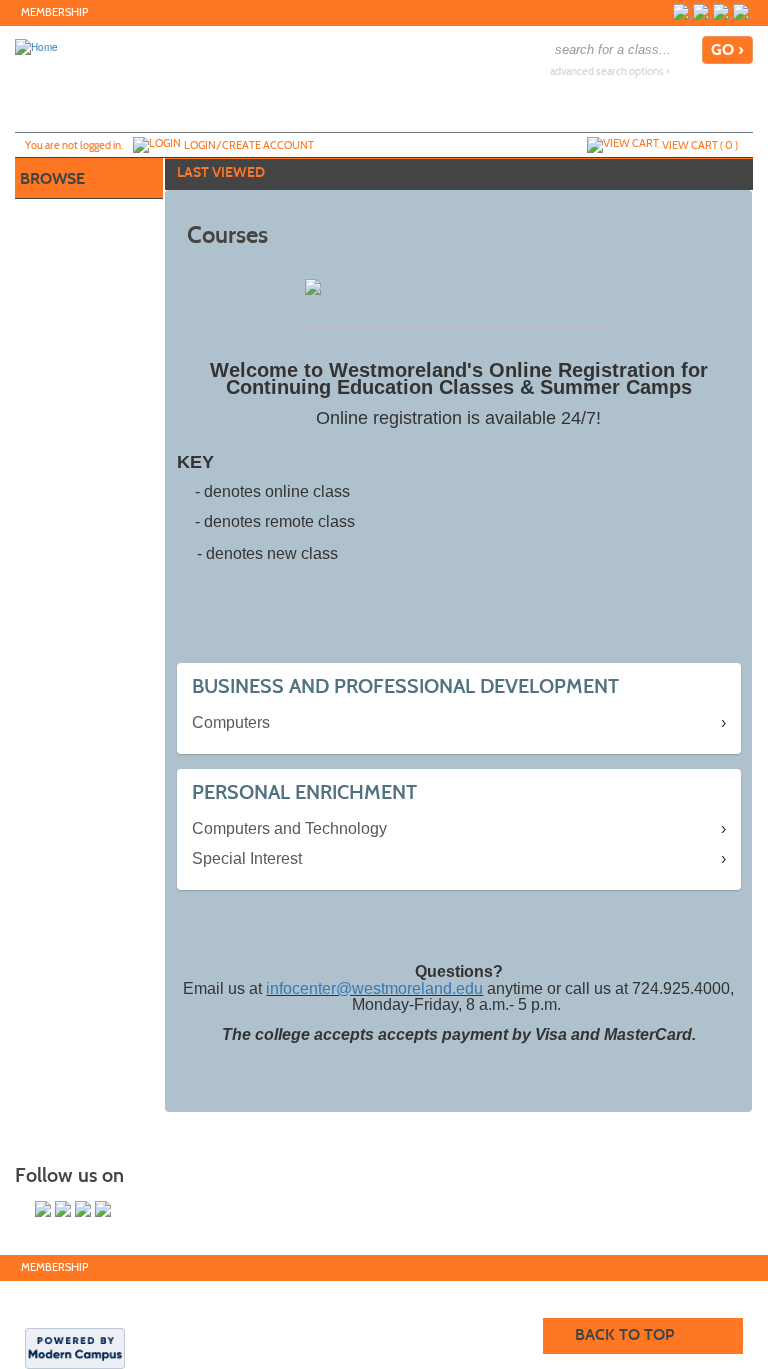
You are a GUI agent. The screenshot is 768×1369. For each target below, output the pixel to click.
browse (52, 178)
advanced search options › (610, 71)
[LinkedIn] (721, 12)
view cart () (700, 145)
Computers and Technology (289, 828)
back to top (624, 1334)
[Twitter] (701, 12)
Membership (54, 12)
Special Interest (247, 858)
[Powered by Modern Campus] (75, 1347)
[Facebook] (681, 12)
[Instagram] (741, 12)
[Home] (36, 46)
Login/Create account (249, 145)
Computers (231, 722)
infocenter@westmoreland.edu (374, 988)
